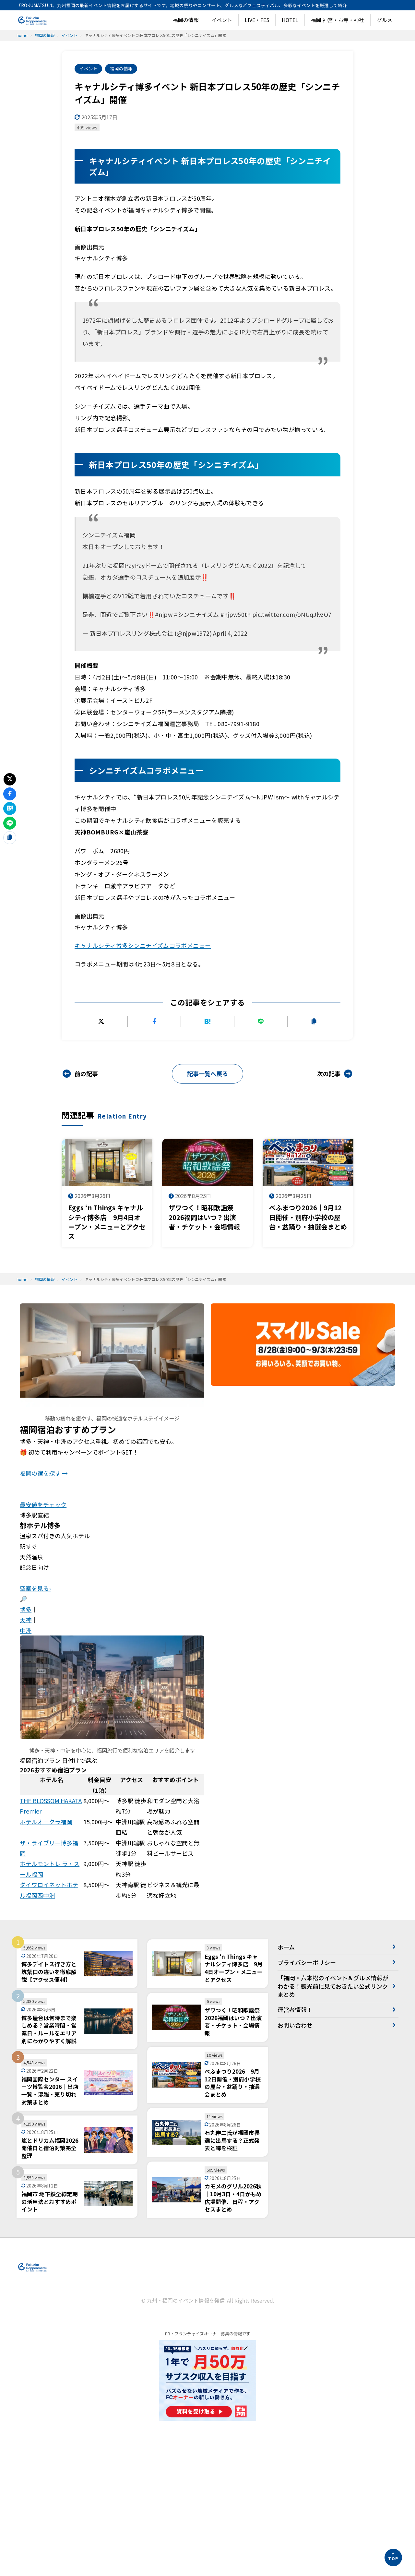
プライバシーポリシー (307, 1962)
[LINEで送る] (261, 1021)
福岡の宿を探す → (44, 1473)
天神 (26, 1620)
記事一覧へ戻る (207, 1073)
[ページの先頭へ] (393, 2558)
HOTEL (290, 20)
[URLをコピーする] (314, 1021)
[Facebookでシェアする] (154, 1021)
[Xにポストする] (101, 1021)
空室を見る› (35, 1588)
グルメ (385, 20)
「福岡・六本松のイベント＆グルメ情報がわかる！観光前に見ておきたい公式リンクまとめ (333, 1986)
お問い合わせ (295, 2025)
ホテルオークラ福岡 (46, 1822)
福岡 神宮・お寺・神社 (338, 20)
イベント (222, 20)
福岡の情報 (186, 20)
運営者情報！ (295, 2009)
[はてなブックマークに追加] (207, 1021)
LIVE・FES (257, 20)
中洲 (26, 1630)
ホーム (286, 1947)
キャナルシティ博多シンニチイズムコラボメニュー (143, 945)
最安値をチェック (43, 1504)
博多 (26, 1609)
